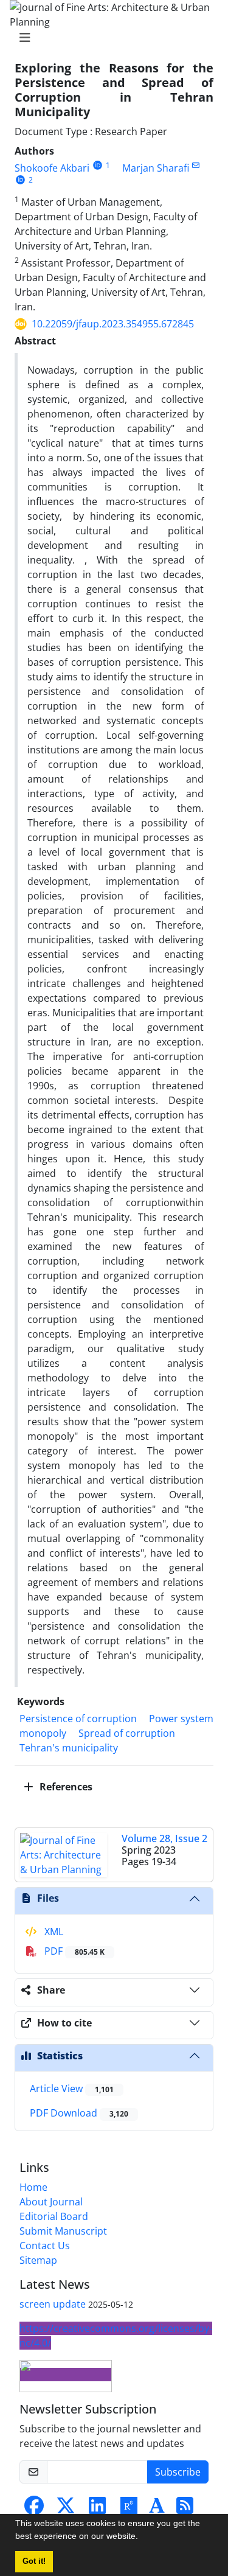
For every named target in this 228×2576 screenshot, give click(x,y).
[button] (142, 2538)
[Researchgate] (129, 2509)
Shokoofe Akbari (52, 168)
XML (53, 1932)
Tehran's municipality (69, 1748)
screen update (53, 2304)
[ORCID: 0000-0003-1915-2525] (20, 180)
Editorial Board (54, 2216)
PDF (73, 1951)
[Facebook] (34, 2509)
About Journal (51, 2202)
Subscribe (178, 2472)
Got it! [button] (34, 2561)
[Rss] (185, 2509)
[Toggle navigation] (110, 38)
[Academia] (157, 2509)
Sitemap (38, 2260)
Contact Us (45, 2246)
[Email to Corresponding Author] (196, 165)
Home (33, 2187)
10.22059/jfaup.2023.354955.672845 (113, 324)
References (65, 1787)
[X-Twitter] (66, 2509)
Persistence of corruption (78, 1719)
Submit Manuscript (63, 2231)
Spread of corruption (127, 1733)
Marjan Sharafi (156, 168)
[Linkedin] (97, 2509)
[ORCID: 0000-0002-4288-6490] (98, 165)
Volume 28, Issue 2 (164, 1838)
